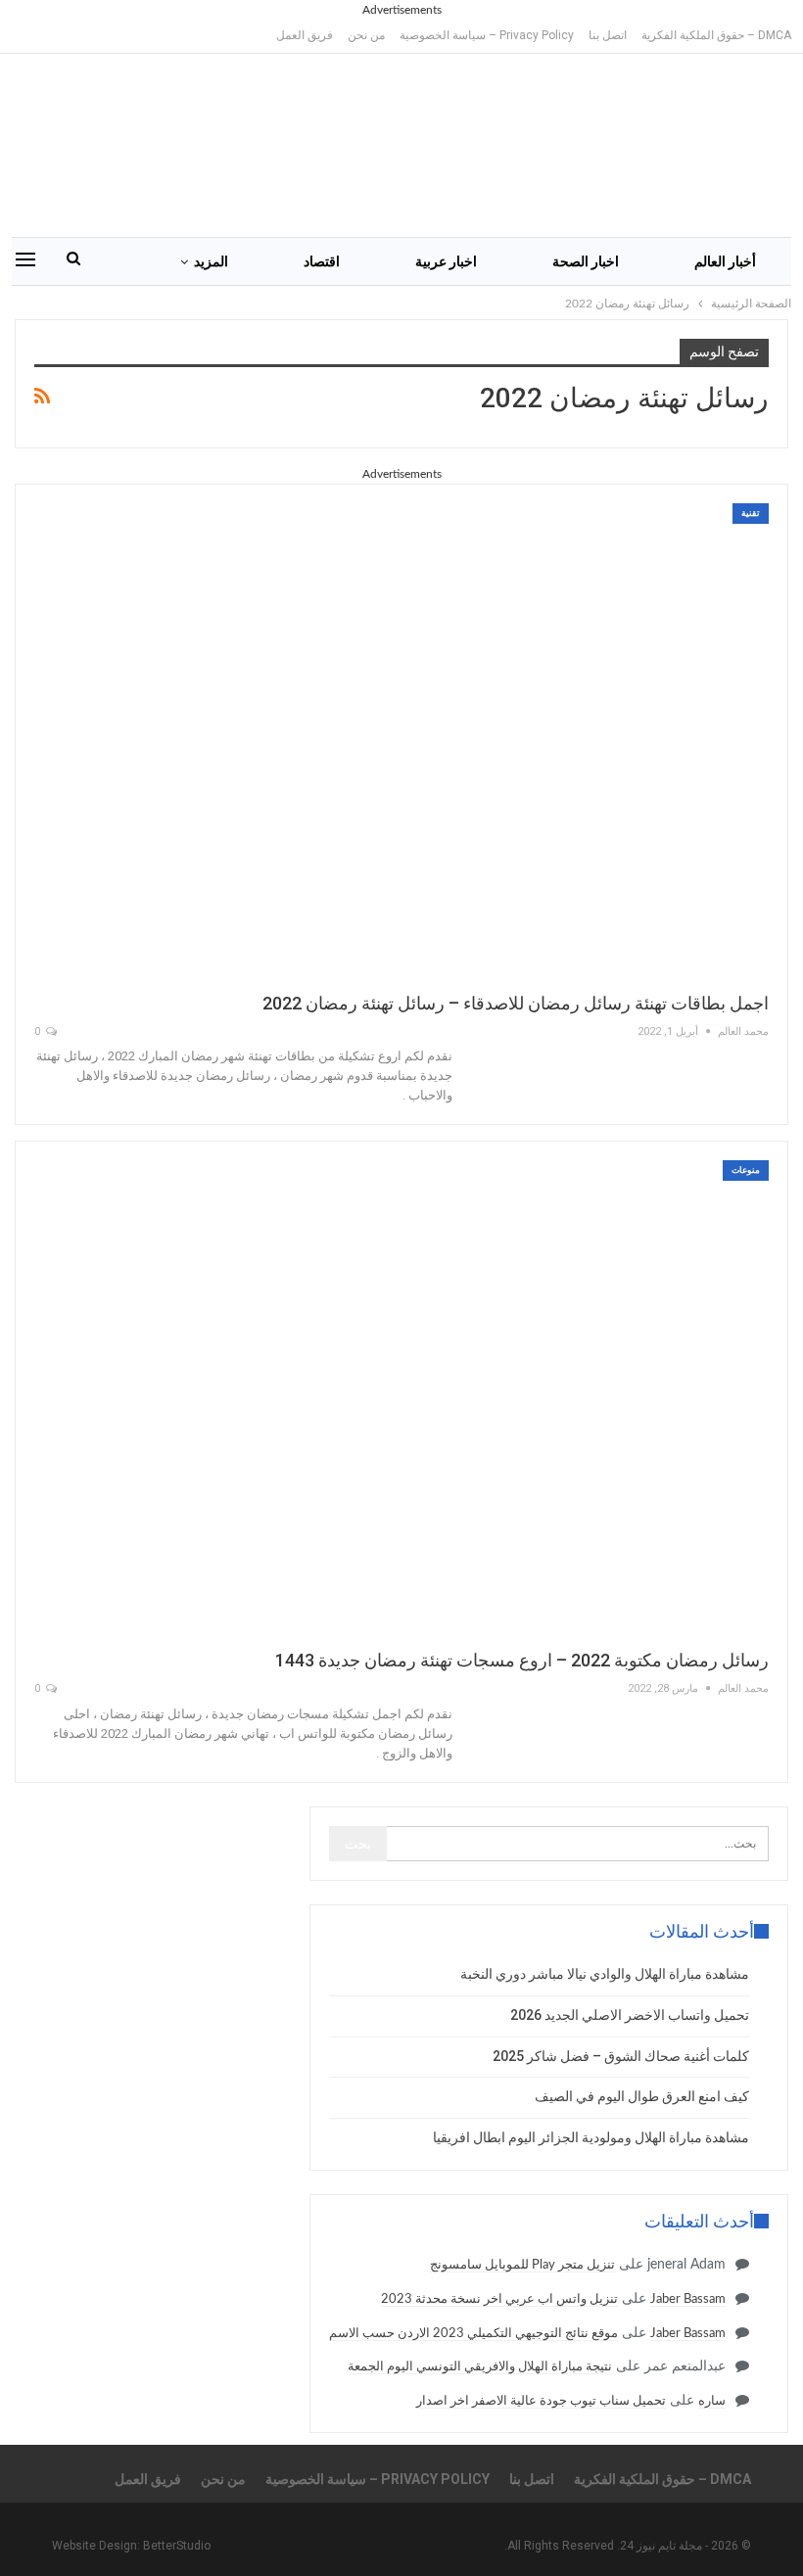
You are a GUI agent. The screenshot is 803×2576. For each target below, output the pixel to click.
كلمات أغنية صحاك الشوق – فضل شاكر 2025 (621, 2056)
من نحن (366, 35)
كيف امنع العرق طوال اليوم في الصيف (642, 2096)
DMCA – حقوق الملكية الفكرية (716, 35)
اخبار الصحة (586, 261)
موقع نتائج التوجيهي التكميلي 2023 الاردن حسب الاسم (473, 2334)
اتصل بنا (608, 35)
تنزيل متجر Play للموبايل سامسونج (522, 2265)
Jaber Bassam (688, 2299)
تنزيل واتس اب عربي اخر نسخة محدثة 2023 (499, 2299)
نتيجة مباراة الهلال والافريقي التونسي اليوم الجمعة (480, 2367)
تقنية (751, 513)
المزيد (211, 261)
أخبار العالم (725, 261)
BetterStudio (177, 2546)
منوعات (746, 1170)
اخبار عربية (446, 261)
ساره (712, 2401)
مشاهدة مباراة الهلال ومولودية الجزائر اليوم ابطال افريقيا (591, 2137)
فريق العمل (305, 35)
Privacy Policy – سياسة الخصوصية (487, 35)
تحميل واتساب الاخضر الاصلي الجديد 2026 (630, 2015)
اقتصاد (322, 261)
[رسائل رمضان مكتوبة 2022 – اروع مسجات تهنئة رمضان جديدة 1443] (401, 1395)
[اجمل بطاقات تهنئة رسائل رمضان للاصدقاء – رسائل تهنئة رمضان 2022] (401, 738)
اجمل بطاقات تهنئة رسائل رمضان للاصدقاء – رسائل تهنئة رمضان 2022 (516, 1003)
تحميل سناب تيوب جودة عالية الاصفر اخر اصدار (541, 2401)
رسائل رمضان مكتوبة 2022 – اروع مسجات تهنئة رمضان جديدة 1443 (522, 1660)
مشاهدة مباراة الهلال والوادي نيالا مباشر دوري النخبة (605, 1974)
